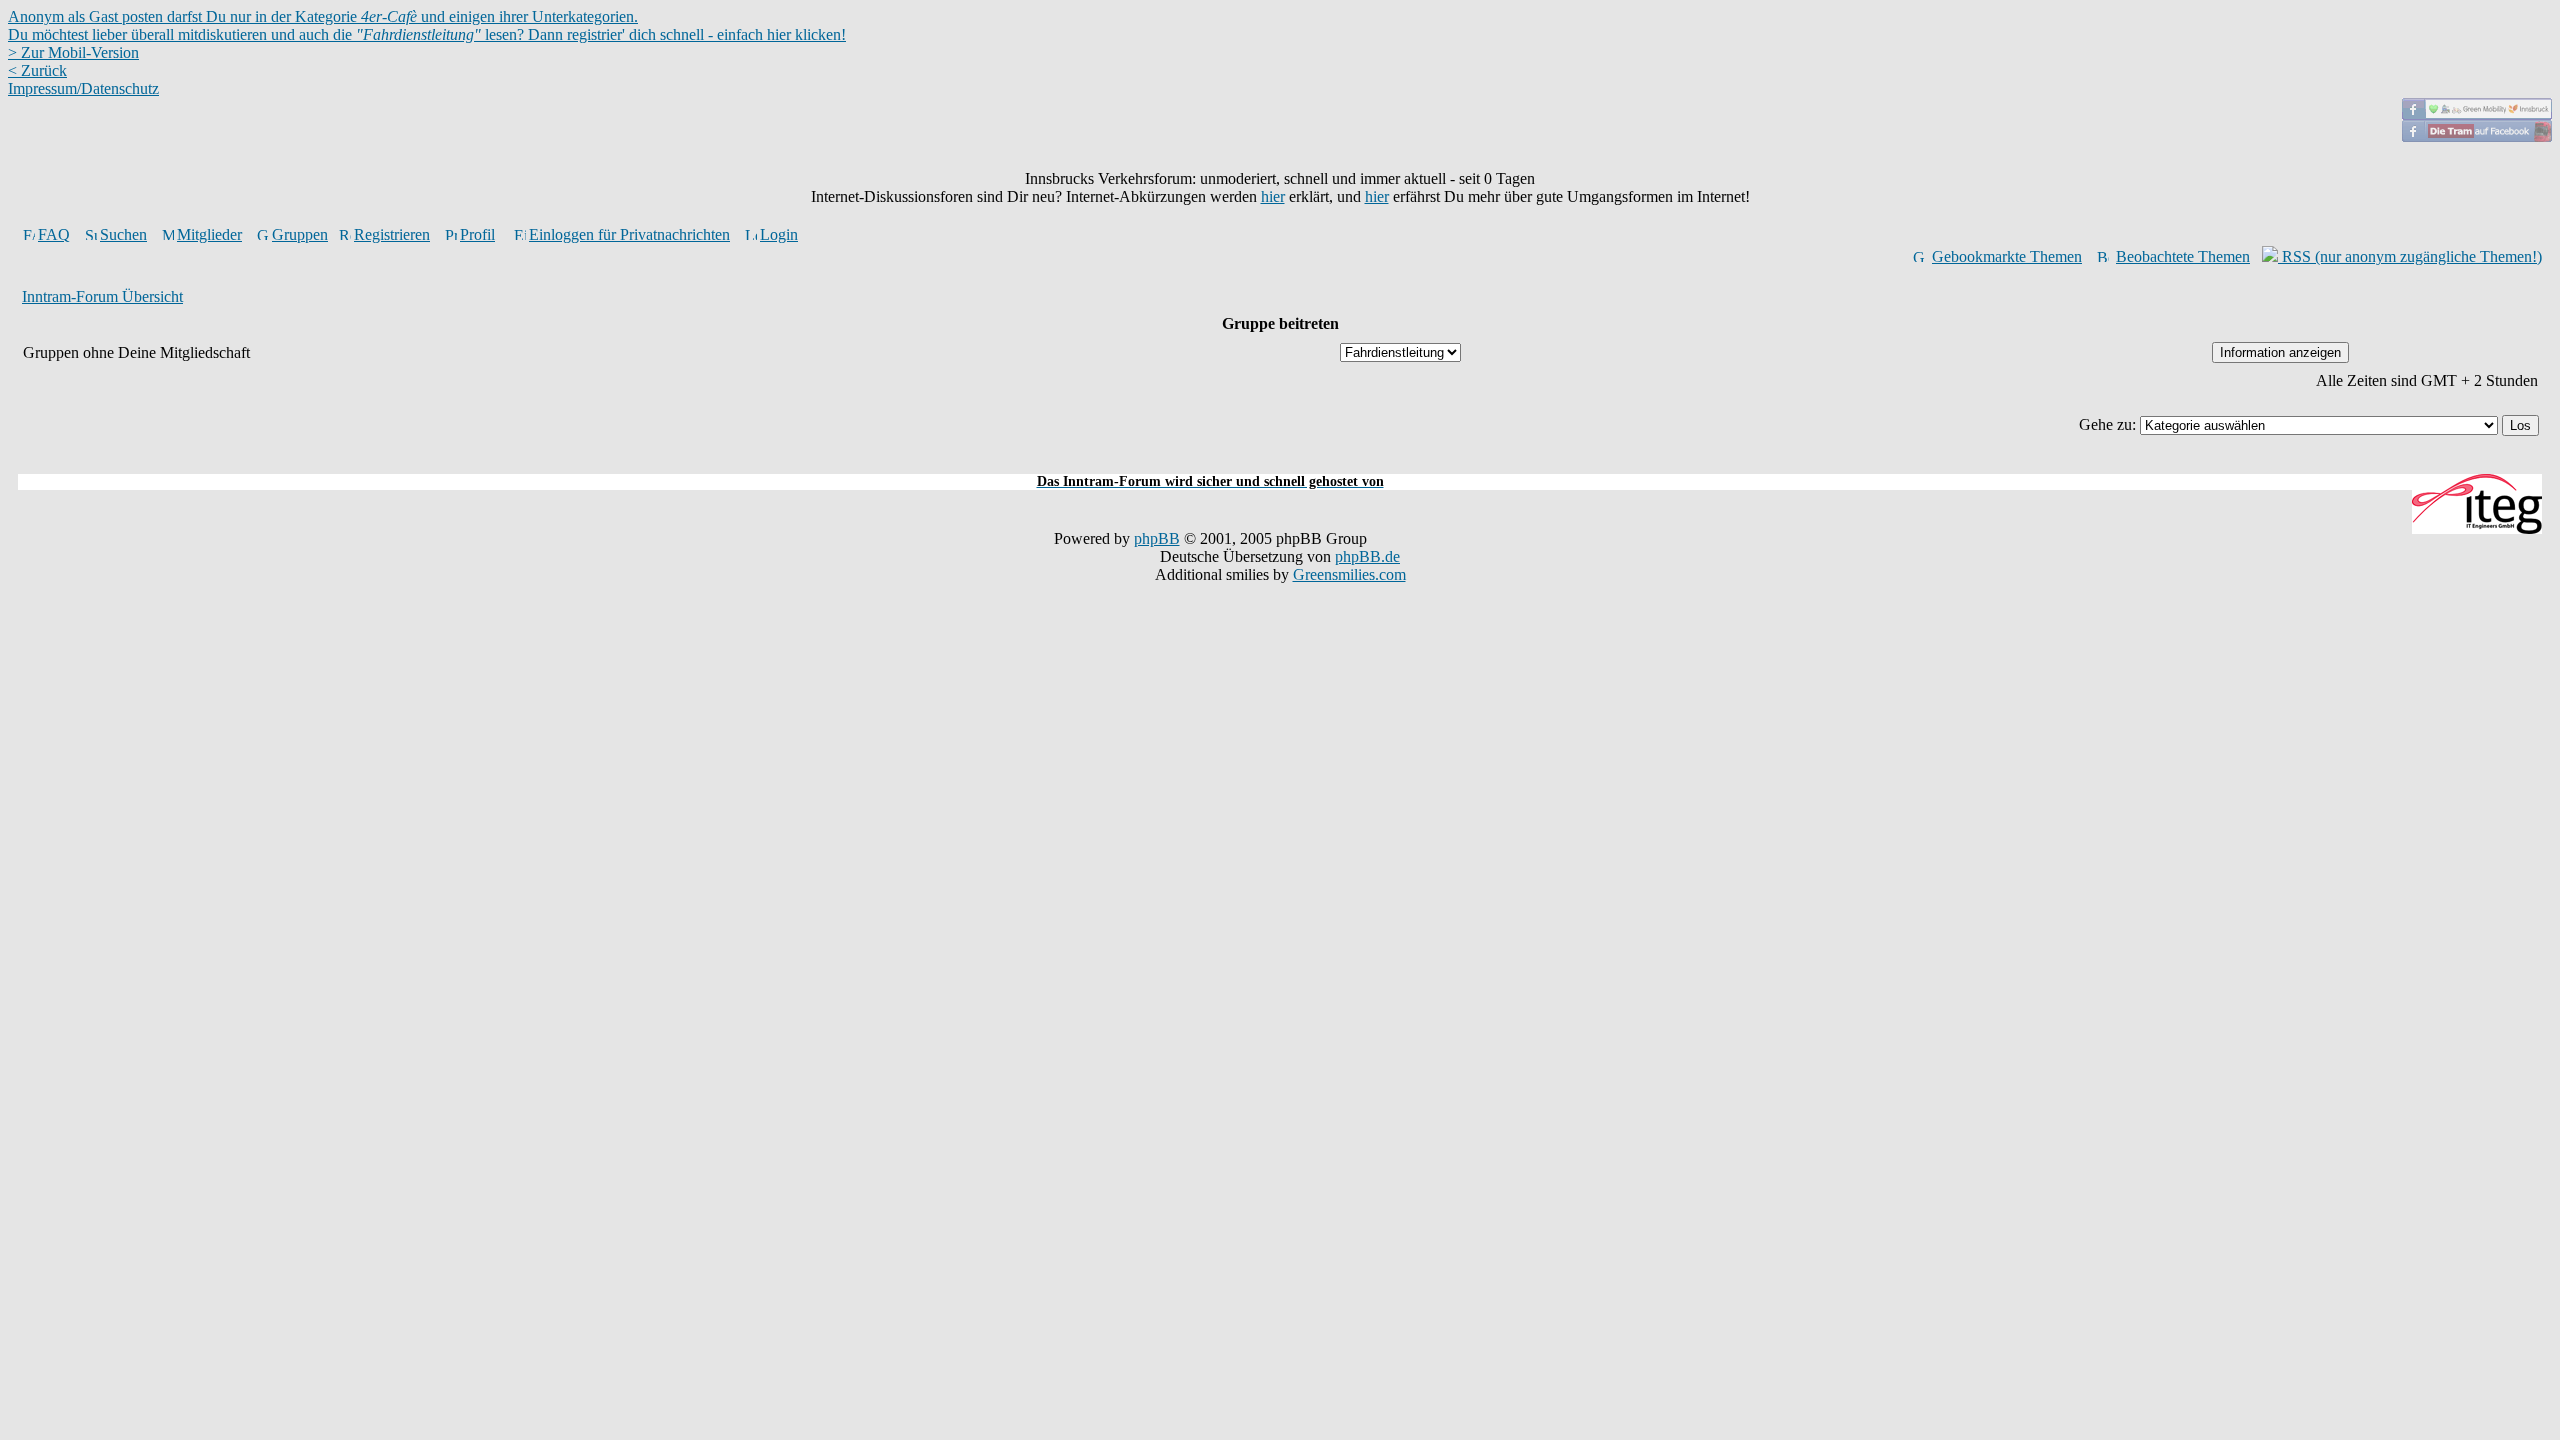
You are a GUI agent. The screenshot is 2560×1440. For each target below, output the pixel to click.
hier (1273, 196)
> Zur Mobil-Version (73, 52)
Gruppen (300, 234)
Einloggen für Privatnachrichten (629, 234)
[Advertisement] (1280, 462)
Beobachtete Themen (2183, 256)
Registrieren (392, 234)
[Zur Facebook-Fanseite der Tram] (2477, 136)
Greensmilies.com (1349, 574)
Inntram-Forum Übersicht (102, 296)
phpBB (1157, 538)
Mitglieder (209, 234)
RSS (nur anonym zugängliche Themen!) (2410, 256)
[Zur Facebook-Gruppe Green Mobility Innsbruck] (2477, 114)
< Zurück (37, 70)
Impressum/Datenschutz (83, 88)
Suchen (123, 234)
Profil (477, 234)
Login (779, 234)
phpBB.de (1367, 556)
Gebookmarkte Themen (2007, 256)
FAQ (54, 234)
